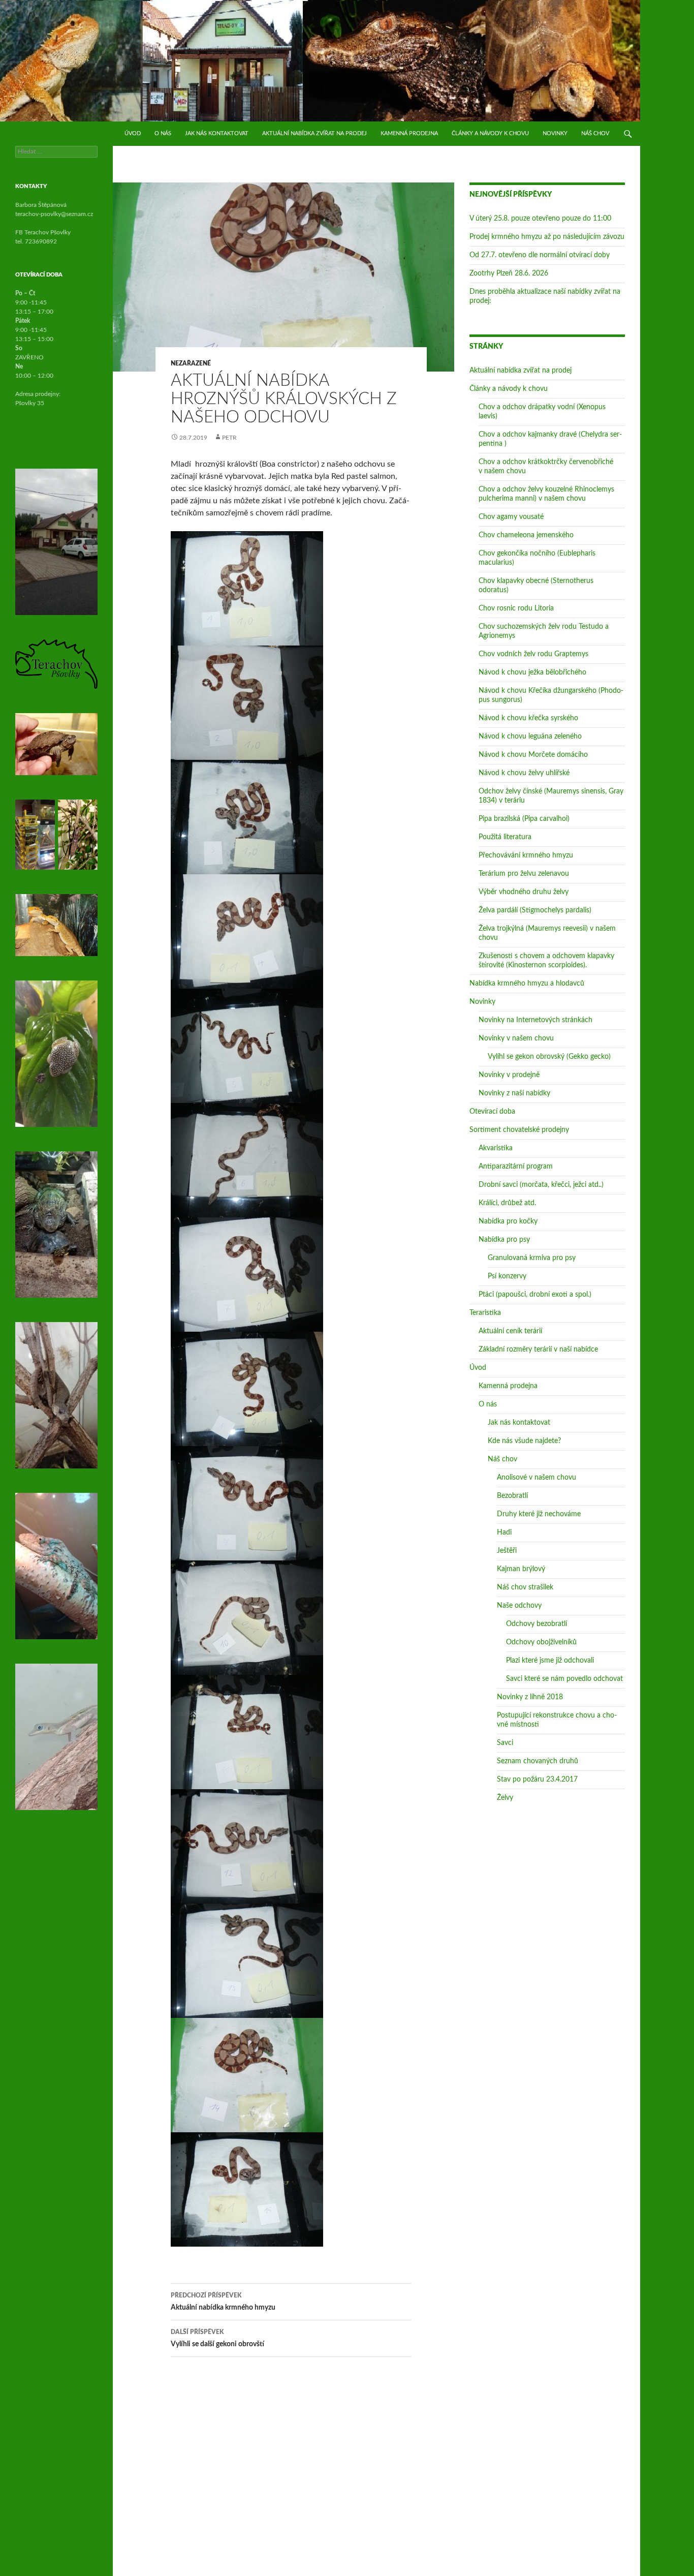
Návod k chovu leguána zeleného (530, 737)
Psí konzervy (507, 1276)
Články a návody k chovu (490, 133)
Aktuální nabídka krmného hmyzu (223, 2302)
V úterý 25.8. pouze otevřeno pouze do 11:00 (540, 219)
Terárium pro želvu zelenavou (524, 874)
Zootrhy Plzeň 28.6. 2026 (509, 273)
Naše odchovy (519, 1606)
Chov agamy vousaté (511, 517)
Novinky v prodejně (509, 1075)
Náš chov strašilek (525, 1587)
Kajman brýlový (521, 1569)
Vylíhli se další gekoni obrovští (217, 2338)
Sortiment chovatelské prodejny (519, 1130)
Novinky (555, 133)
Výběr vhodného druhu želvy (524, 892)
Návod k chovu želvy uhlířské (524, 773)
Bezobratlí (512, 1496)
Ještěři (507, 1551)
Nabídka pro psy (504, 1240)
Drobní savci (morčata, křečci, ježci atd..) (541, 1185)
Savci (505, 1743)
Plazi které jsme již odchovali (550, 1661)
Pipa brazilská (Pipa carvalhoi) (524, 819)
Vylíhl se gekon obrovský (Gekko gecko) (549, 1057)
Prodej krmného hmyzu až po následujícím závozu (547, 237)
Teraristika (485, 1313)
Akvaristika (496, 1148)
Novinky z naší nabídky (514, 1093)
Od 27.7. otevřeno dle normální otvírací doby (540, 255)
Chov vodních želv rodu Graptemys (533, 654)
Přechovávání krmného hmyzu (526, 855)
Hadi (504, 1532)
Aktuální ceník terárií (510, 1331)
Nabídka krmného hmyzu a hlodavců (527, 984)
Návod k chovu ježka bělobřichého (532, 672)
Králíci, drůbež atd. (507, 1203)
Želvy (505, 1798)
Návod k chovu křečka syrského (528, 718)
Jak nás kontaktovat (217, 133)
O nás (163, 133)
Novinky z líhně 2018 (530, 1697)
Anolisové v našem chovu (537, 1478)
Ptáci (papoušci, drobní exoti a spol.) (535, 1295)
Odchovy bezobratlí (537, 1624)
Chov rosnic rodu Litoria (516, 608)
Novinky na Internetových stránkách (535, 1020)
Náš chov (595, 133)
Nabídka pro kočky (508, 1221)
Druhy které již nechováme (539, 1514)
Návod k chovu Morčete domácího (533, 755)
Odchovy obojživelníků (541, 1642)
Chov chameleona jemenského (526, 535)
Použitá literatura (505, 837)
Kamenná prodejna (409, 133)
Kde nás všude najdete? (524, 1441)
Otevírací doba (492, 1112)
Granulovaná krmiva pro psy (532, 1258)
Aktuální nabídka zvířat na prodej (314, 133)
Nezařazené (191, 363)
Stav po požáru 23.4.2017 (537, 1780)
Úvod (133, 133)
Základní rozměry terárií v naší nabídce (538, 1350)
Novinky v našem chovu (516, 1038)
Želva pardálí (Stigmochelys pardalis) (535, 910)
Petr (229, 438)
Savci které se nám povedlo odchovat (564, 1679)
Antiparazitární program (516, 1167)
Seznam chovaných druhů (538, 1761)
